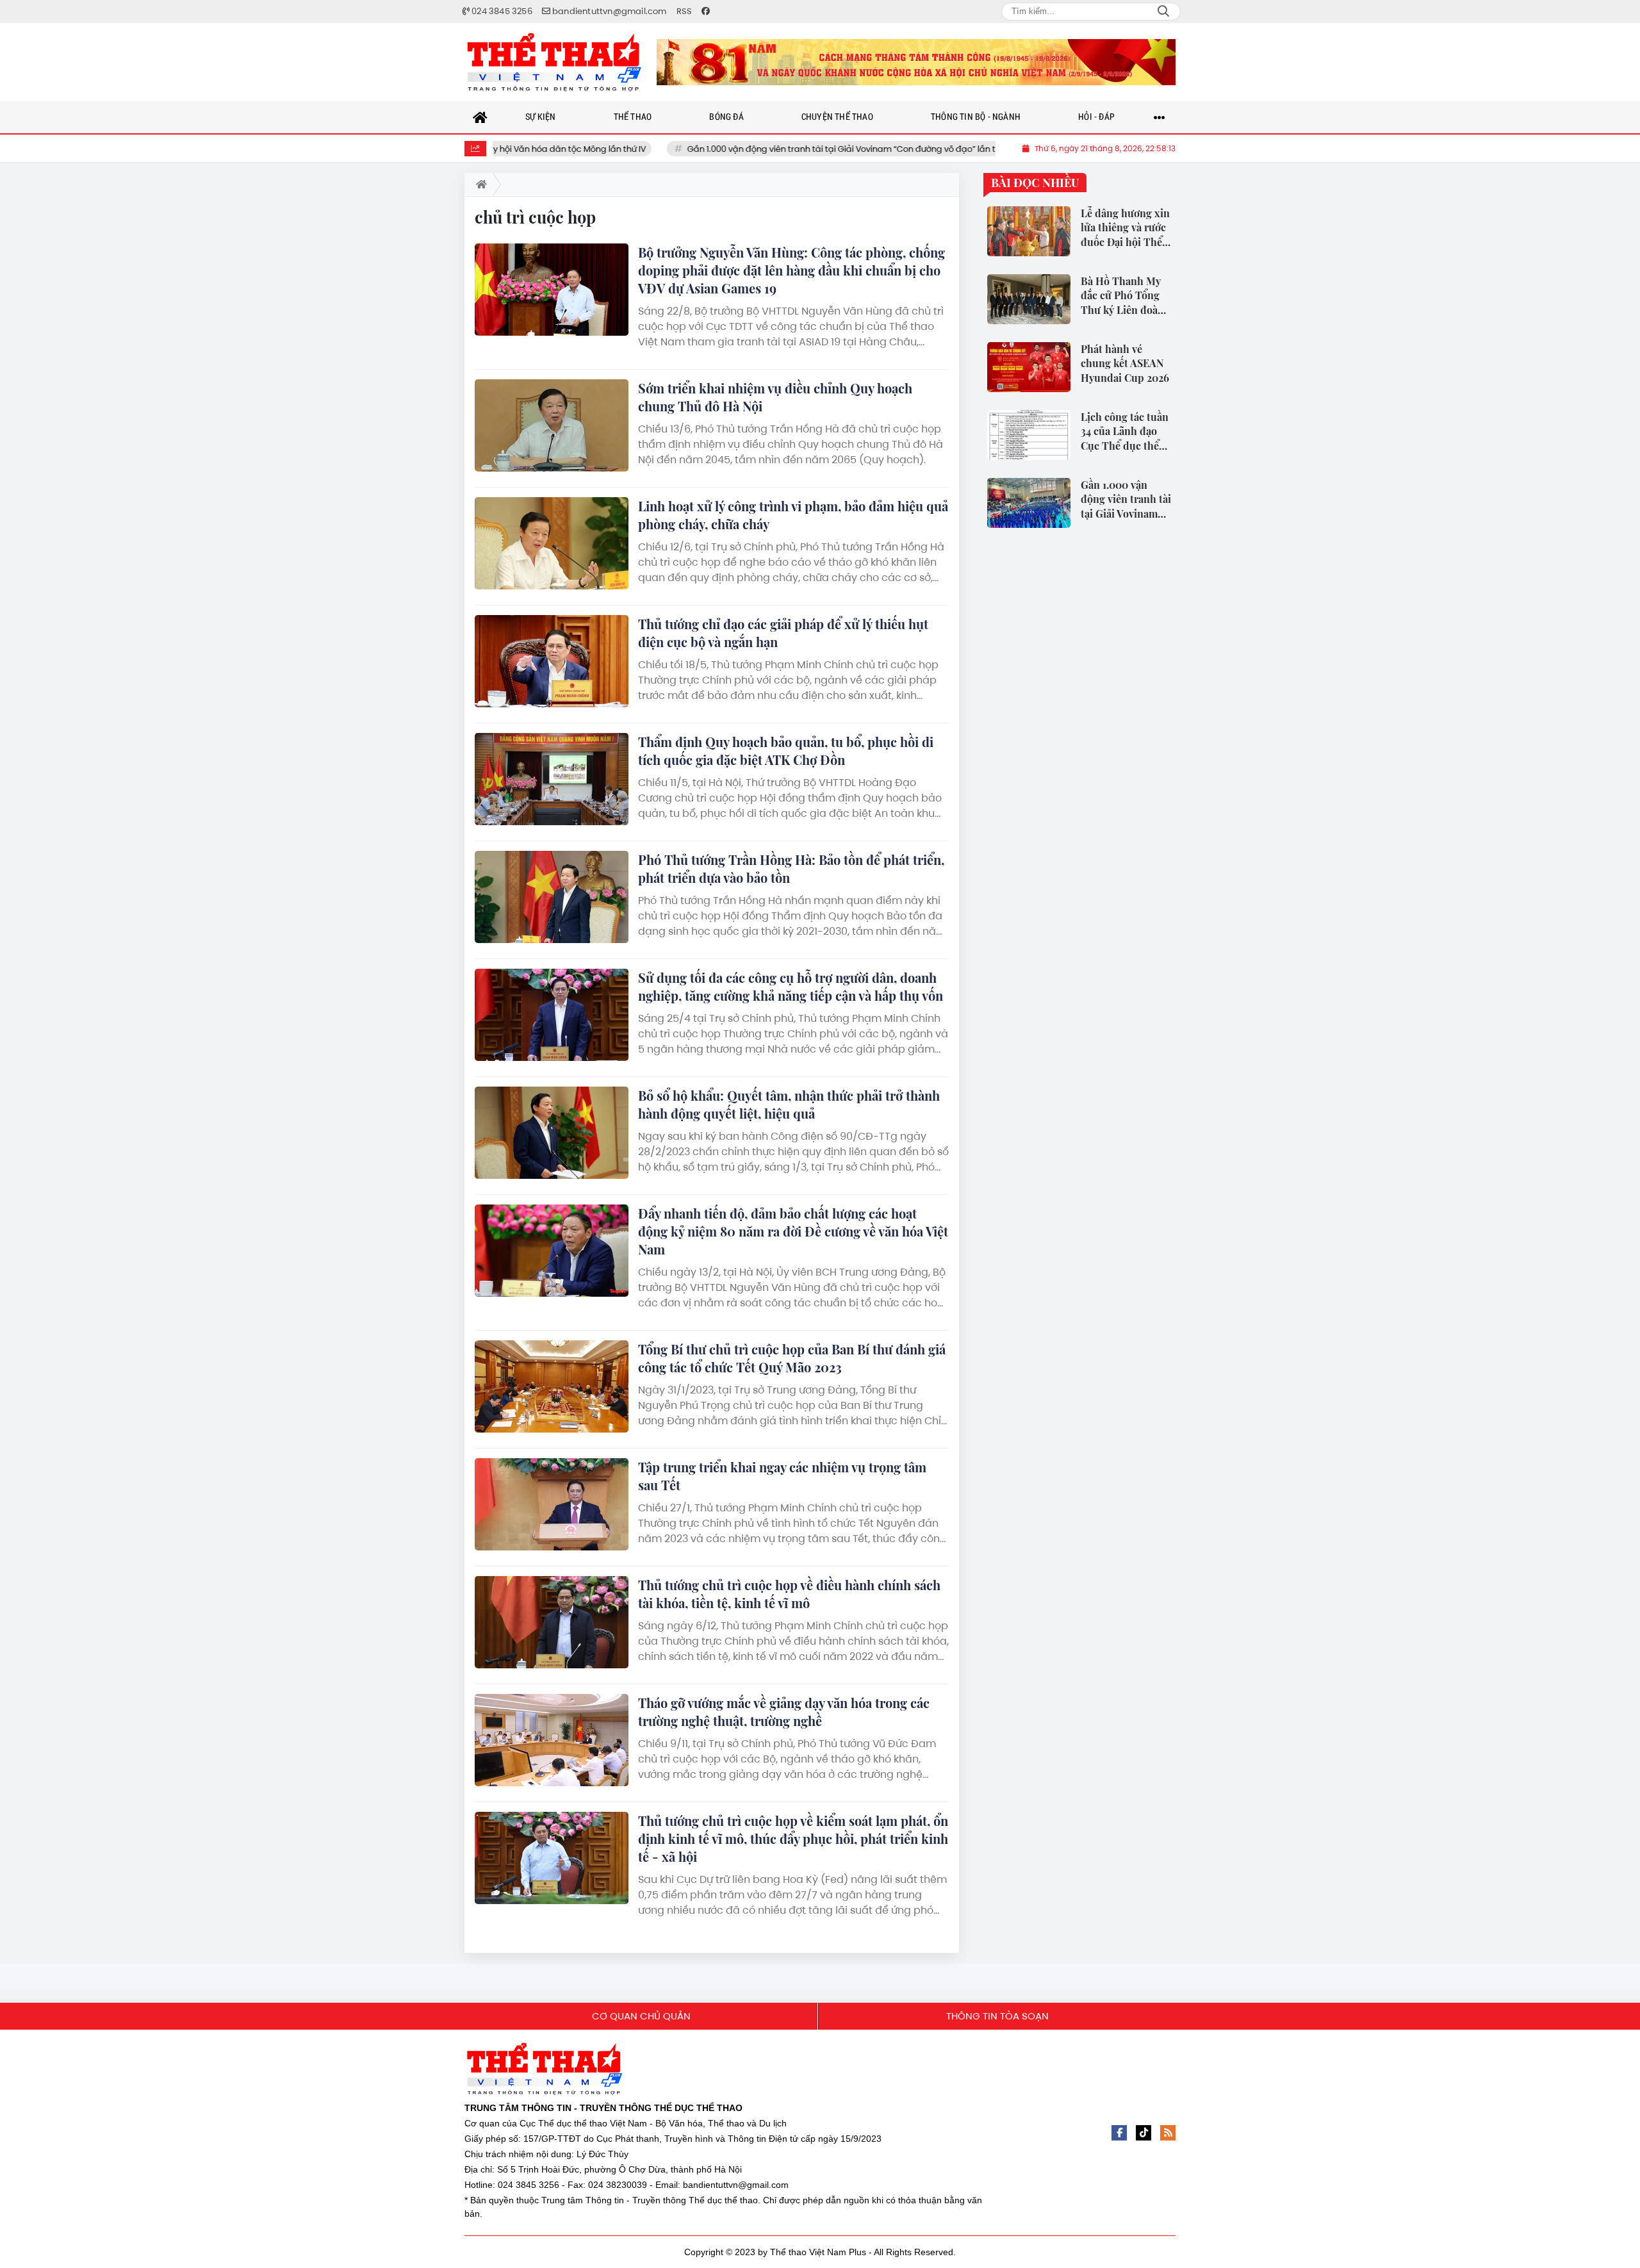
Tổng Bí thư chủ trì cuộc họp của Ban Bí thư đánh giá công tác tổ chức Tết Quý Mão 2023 (792, 1358)
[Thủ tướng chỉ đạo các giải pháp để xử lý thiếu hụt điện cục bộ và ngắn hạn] (552, 661)
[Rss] (1168, 2133)
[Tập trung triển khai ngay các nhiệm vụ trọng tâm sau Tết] (552, 1504)
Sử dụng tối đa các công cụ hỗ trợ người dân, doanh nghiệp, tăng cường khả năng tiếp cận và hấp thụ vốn (791, 986)
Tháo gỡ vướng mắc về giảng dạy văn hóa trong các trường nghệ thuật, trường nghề (784, 1712)
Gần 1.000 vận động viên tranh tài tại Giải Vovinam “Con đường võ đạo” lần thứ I (787, 149)
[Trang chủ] (480, 117)
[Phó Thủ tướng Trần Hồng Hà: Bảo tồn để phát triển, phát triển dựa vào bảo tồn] (552, 897)
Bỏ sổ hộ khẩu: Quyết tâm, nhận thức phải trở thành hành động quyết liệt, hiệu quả (789, 1104)
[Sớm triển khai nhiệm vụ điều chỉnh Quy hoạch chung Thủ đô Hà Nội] (552, 425)
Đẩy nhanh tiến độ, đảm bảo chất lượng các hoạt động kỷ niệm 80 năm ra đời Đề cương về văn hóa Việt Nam (793, 1231)
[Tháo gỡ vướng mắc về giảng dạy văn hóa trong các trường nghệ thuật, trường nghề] (552, 1740)
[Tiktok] (1144, 2133)
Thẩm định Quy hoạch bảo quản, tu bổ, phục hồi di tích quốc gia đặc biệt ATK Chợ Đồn (786, 751)
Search (1163, 12)
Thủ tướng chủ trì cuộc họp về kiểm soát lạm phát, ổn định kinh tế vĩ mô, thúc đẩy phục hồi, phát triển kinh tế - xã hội (793, 1838)
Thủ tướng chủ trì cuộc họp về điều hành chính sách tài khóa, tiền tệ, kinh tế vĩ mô (789, 1594)
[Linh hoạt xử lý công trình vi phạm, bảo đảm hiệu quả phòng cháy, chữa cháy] (552, 543)
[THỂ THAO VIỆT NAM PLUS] (554, 62)
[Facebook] (1119, 2133)
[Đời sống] (916, 62)
